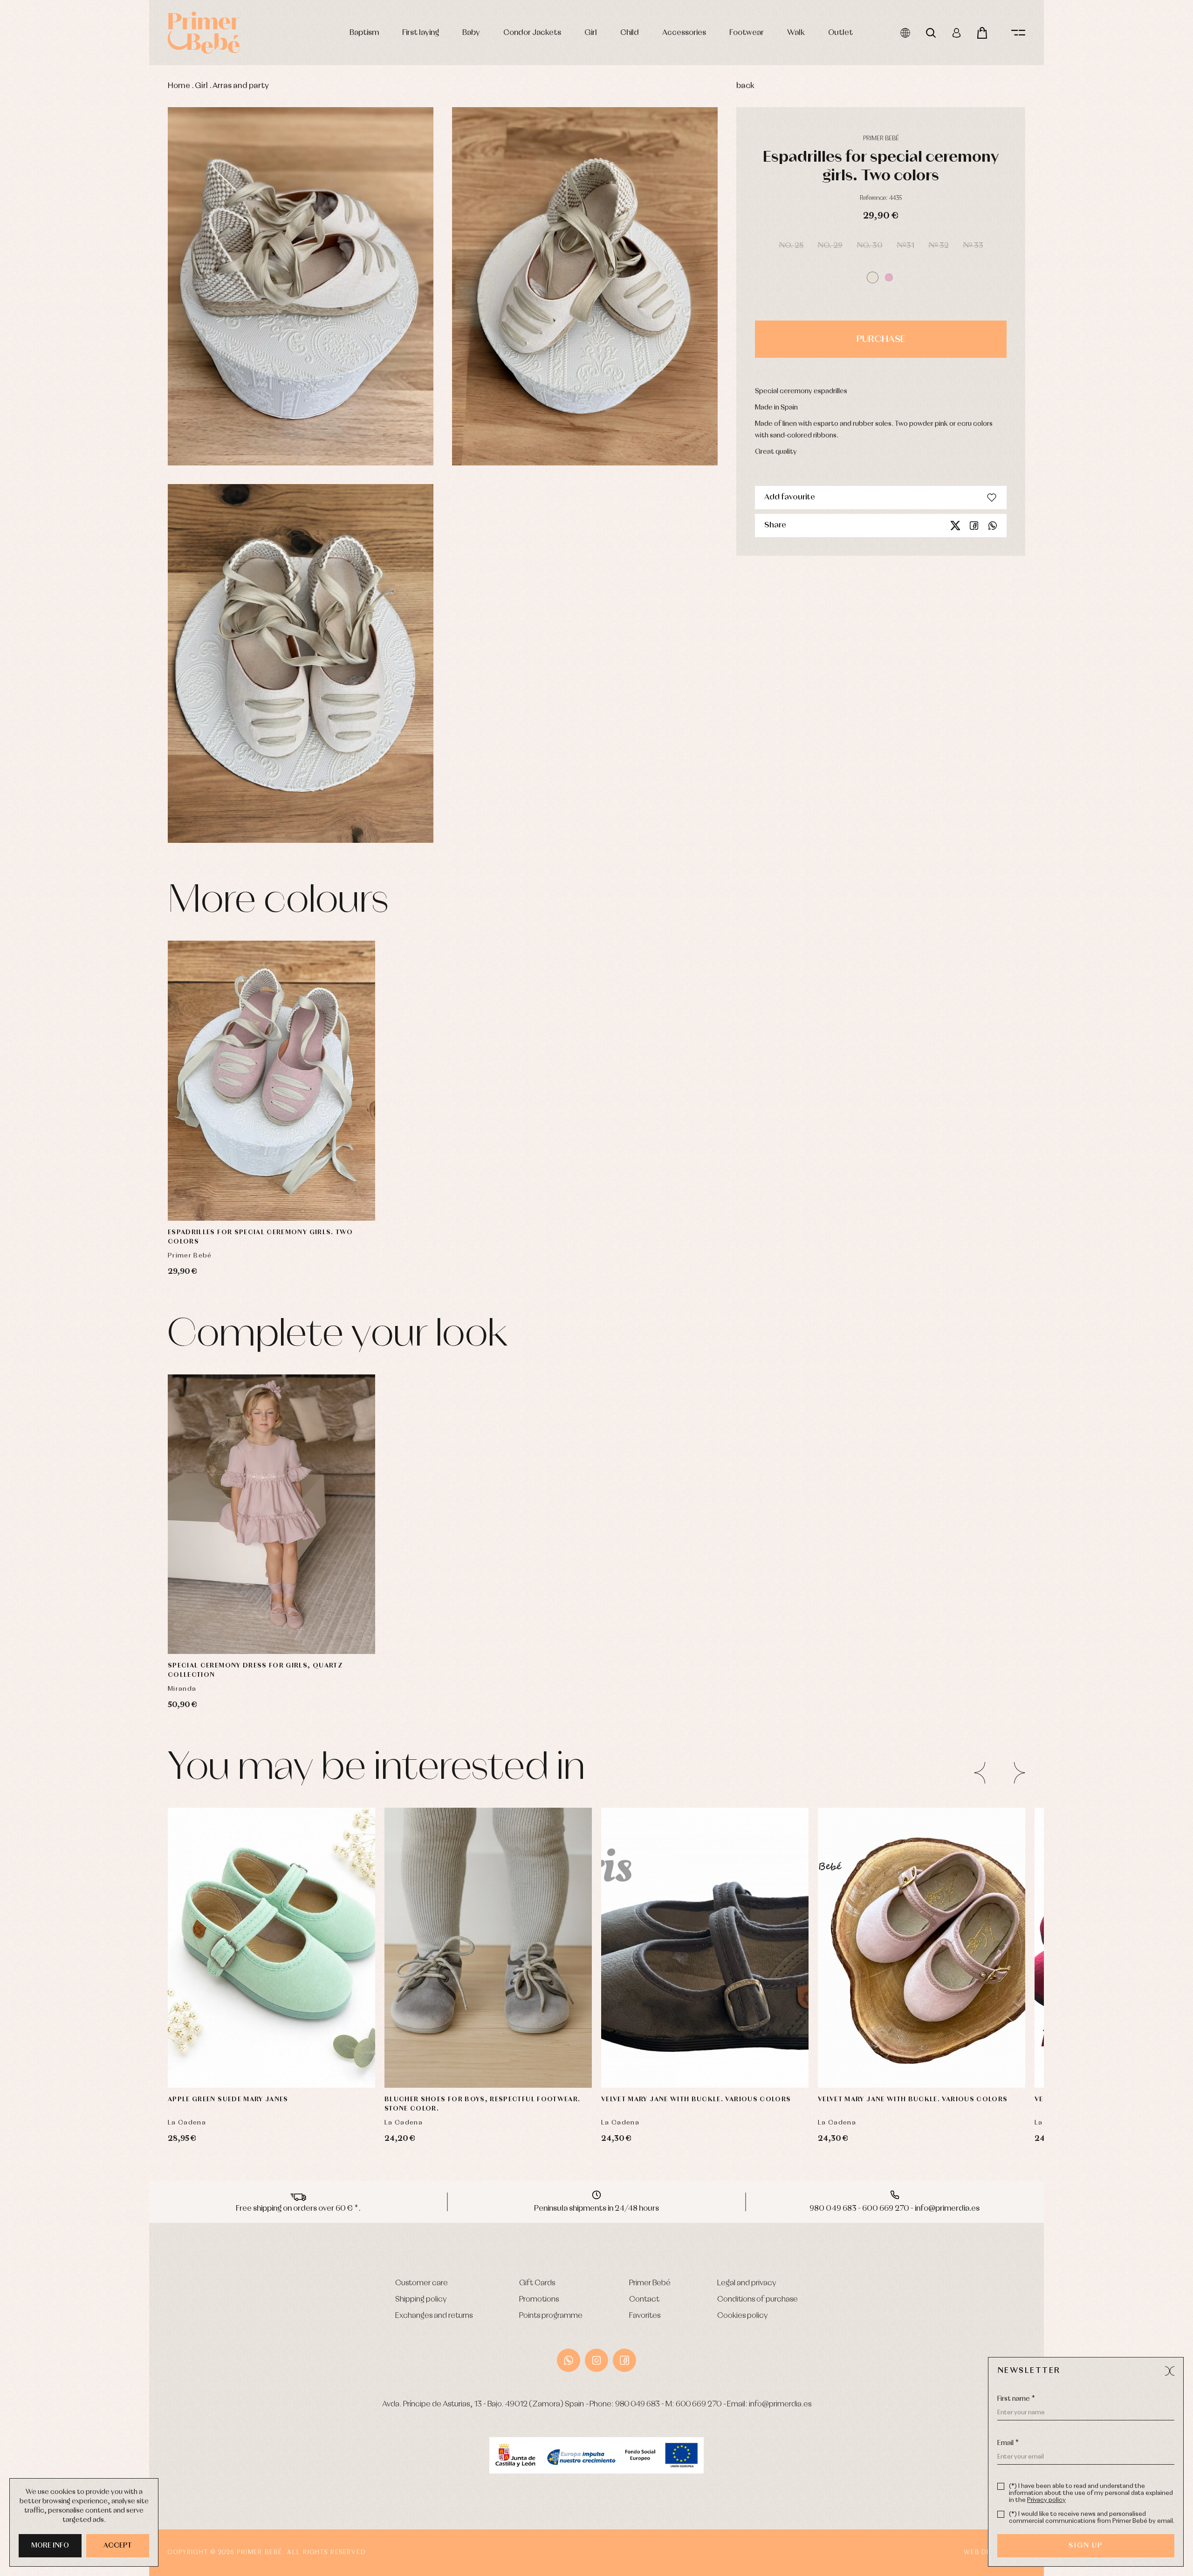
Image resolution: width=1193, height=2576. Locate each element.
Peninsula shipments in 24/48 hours (596, 2209)
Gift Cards (537, 2283)
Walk (796, 33)
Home (179, 86)
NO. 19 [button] (638, 2013)
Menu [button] (1018, 33)
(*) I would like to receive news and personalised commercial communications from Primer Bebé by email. (1092, 2518)
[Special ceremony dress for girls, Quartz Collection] (271, 1514)
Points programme (551, 2316)
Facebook (974, 526)
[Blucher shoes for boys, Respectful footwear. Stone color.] (488, 1948)
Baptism (364, 33)
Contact (644, 2299)
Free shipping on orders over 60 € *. (298, 2209)
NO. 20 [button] (421, 2036)
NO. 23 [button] (989, 2013)
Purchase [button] (881, 339)
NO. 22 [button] (738, 2013)
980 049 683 (638, 2404)
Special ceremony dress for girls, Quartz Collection (255, 1670)
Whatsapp (993, 526)
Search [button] (931, 33)
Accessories (684, 33)
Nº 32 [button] (939, 246)
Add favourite (790, 497)
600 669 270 (699, 2404)
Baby (471, 33)
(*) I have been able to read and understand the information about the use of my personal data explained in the (1091, 2493)
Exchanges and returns (434, 2316)
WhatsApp (569, 2360)
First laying (421, 33)
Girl (591, 33)
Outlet (840, 33)
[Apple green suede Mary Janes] (271, 1948)
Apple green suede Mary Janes (228, 2099)
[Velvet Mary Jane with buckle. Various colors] (705, 1948)
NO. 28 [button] (791, 246)
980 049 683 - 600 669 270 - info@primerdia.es (895, 2209)
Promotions (539, 2299)
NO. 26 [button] (705, 2036)
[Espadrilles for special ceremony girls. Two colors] (271, 1081)
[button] (873, 277)
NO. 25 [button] (888, 2036)
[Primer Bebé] (204, 33)
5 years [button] (272, 1626)
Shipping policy (421, 2299)
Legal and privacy (747, 2283)
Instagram (596, 2360)
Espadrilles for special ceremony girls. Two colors (260, 1237)
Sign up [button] (1086, 2546)
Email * (1008, 2443)
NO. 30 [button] (870, 246)
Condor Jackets (532, 33)
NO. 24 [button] (637, 2036)
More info (50, 2546)
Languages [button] (905, 33)
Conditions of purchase (758, 2299)
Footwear (747, 33)
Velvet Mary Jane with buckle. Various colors (696, 2099)
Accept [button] (118, 2546)
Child (630, 33)
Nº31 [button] (905, 246)
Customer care (422, 2283)
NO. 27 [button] (955, 2036)
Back (745, 86)
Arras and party (241, 86)
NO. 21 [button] (271, 2013)
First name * (1016, 2399)
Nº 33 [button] (973, 246)
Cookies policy (743, 2316)
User (956, 33)
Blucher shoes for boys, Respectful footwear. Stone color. (482, 2104)
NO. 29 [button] (830, 246)
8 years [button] (309, 1626)
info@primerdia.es (780, 2404)
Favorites (645, 2316)
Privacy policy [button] (1046, 2500)
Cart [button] (982, 33)
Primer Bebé (650, 2283)
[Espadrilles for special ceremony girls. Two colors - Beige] (301, 287)
